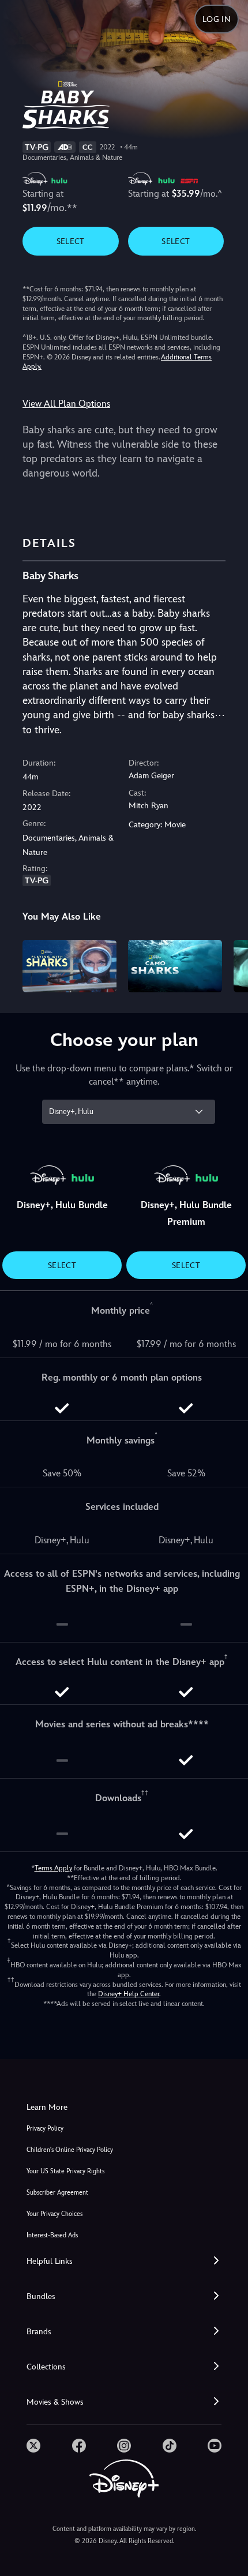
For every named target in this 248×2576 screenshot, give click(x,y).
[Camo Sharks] (175, 966)
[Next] (228, 965)
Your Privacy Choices (55, 2214)
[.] (33, 2446)
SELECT (71, 241)
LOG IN (217, 19)
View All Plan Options (66, 404)
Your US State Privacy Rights (65, 2171)
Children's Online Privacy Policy (70, 2150)
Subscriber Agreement (57, 2193)
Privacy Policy (45, 2129)
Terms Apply (53, 1868)
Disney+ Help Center (129, 1994)
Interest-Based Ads (52, 2235)
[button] (124, 2261)
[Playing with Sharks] (69, 966)
